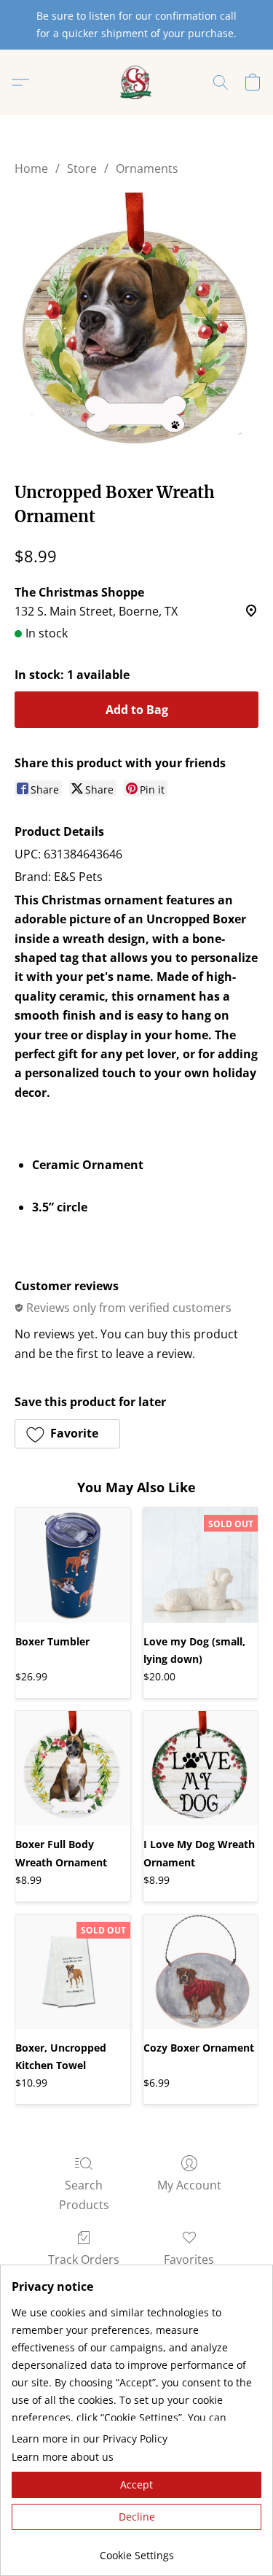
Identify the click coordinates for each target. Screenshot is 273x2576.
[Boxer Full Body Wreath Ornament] (73, 1769)
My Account (189, 2185)
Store (82, 168)
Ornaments (147, 168)
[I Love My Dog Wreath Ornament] (201, 1769)
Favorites (189, 2259)
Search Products (84, 2195)
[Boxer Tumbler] (73, 1565)
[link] (136, 2550)
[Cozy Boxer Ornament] (201, 1972)
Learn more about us (63, 2457)
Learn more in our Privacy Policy (90, 2439)
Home (31, 168)
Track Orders (84, 2259)
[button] (136, 82)
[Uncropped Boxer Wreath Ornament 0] (136, 326)
